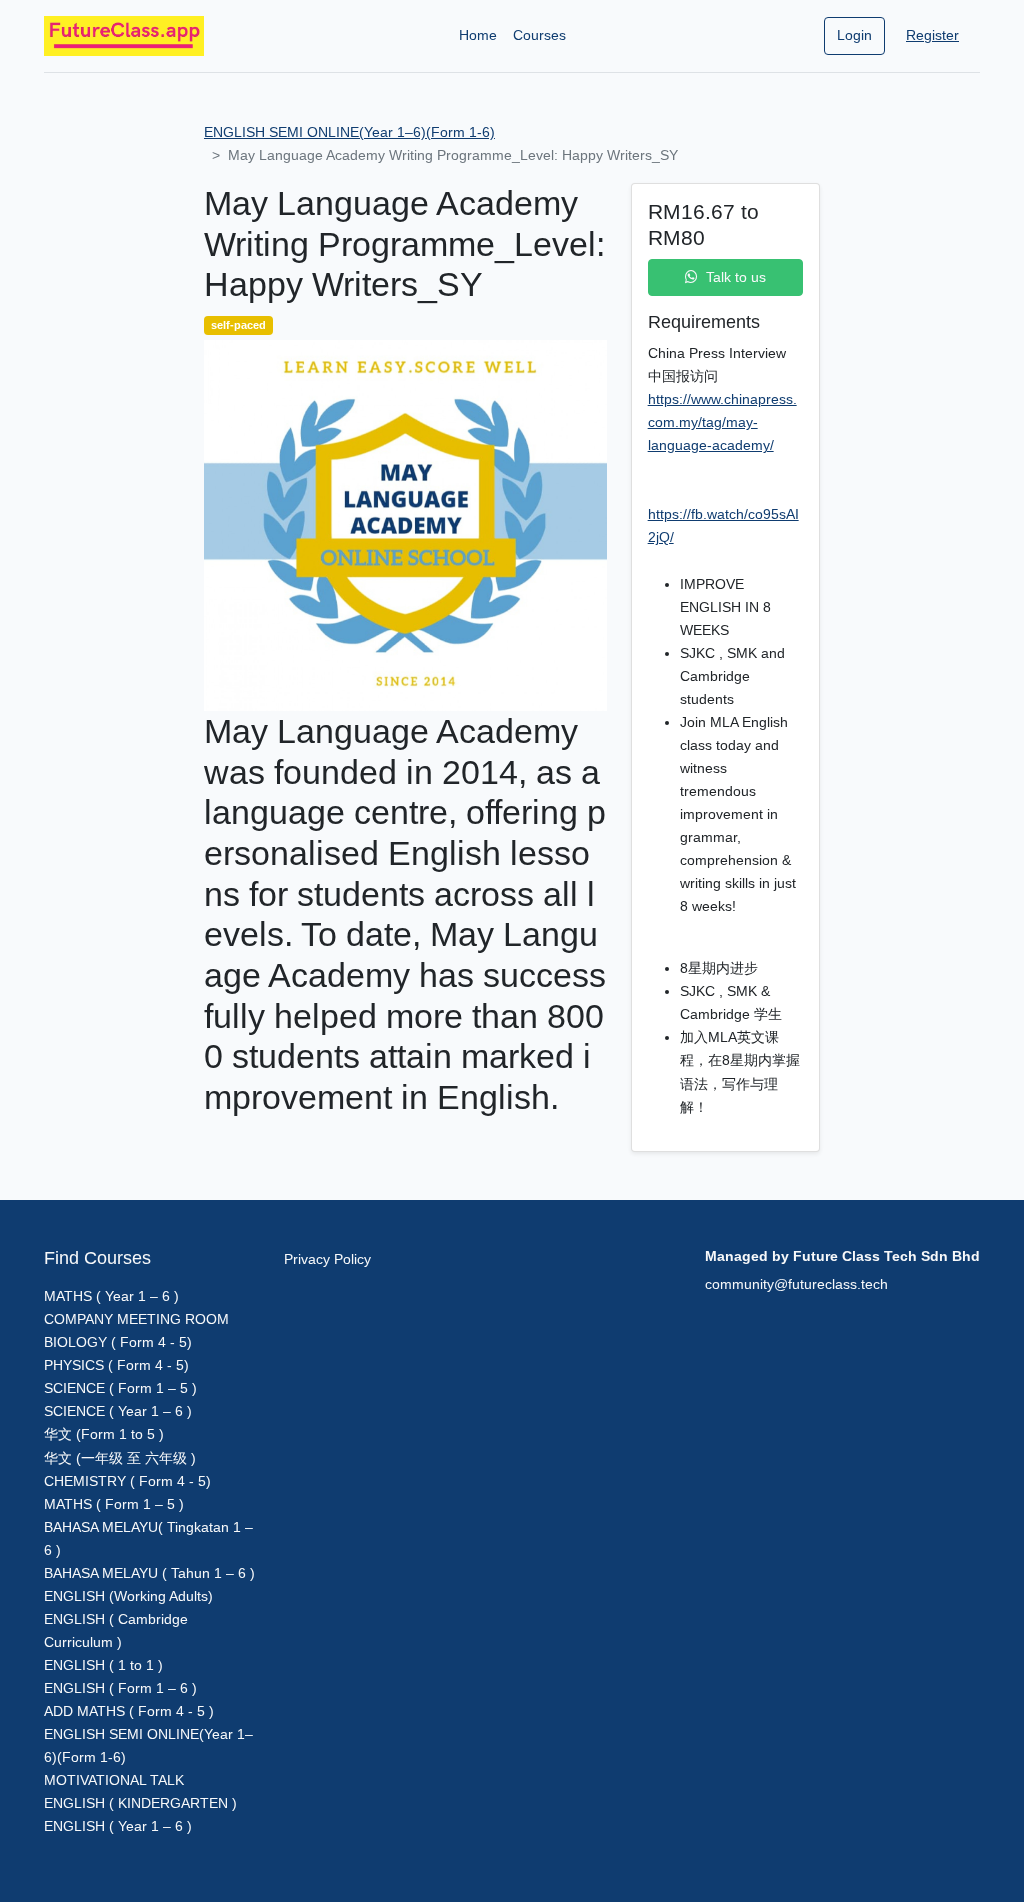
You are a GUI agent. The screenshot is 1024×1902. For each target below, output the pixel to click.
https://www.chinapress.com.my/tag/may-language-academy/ (722, 422)
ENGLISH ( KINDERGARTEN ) (140, 1803)
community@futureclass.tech (796, 1284)
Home (478, 35)
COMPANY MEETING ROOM (136, 1319)
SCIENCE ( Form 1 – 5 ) (120, 1388)
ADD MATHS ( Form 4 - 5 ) (129, 1711)
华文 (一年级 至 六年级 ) (120, 1458)
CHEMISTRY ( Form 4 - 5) (127, 1481)
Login (854, 35)
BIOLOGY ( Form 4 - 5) (118, 1342)
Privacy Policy (327, 1259)
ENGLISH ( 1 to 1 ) (103, 1665)
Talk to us (736, 277)
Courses (539, 35)
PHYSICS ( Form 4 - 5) (116, 1365)
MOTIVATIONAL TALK (114, 1780)
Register (932, 35)
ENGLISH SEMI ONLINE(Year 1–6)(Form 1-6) (349, 132)
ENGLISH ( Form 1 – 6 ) (120, 1688)
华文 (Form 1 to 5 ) (104, 1434)
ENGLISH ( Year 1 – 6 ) (118, 1826)
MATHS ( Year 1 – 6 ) (111, 1296)
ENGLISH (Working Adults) (128, 1596)
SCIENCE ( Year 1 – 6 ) (118, 1411)
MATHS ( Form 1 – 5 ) (114, 1504)
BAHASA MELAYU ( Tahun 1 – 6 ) (149, 1573)
